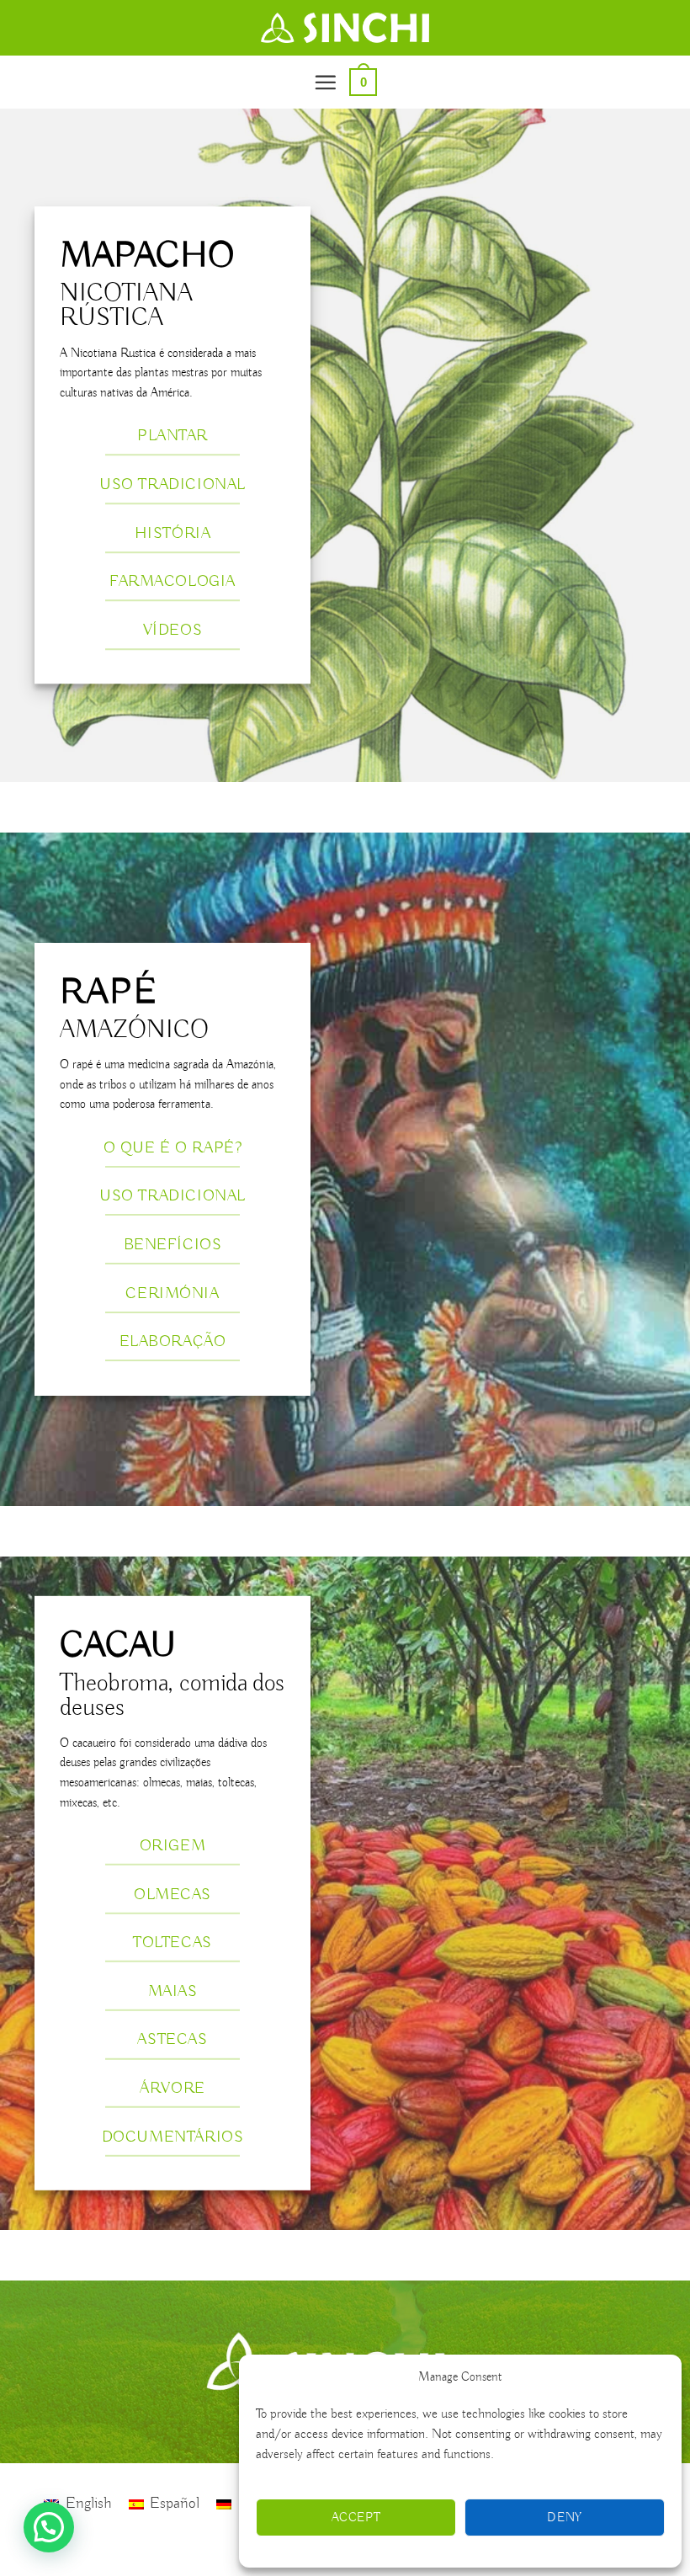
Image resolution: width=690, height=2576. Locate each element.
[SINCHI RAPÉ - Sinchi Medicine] (345, 28)
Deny (565, 2518)
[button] (325, 82)
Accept (356, 2518)
